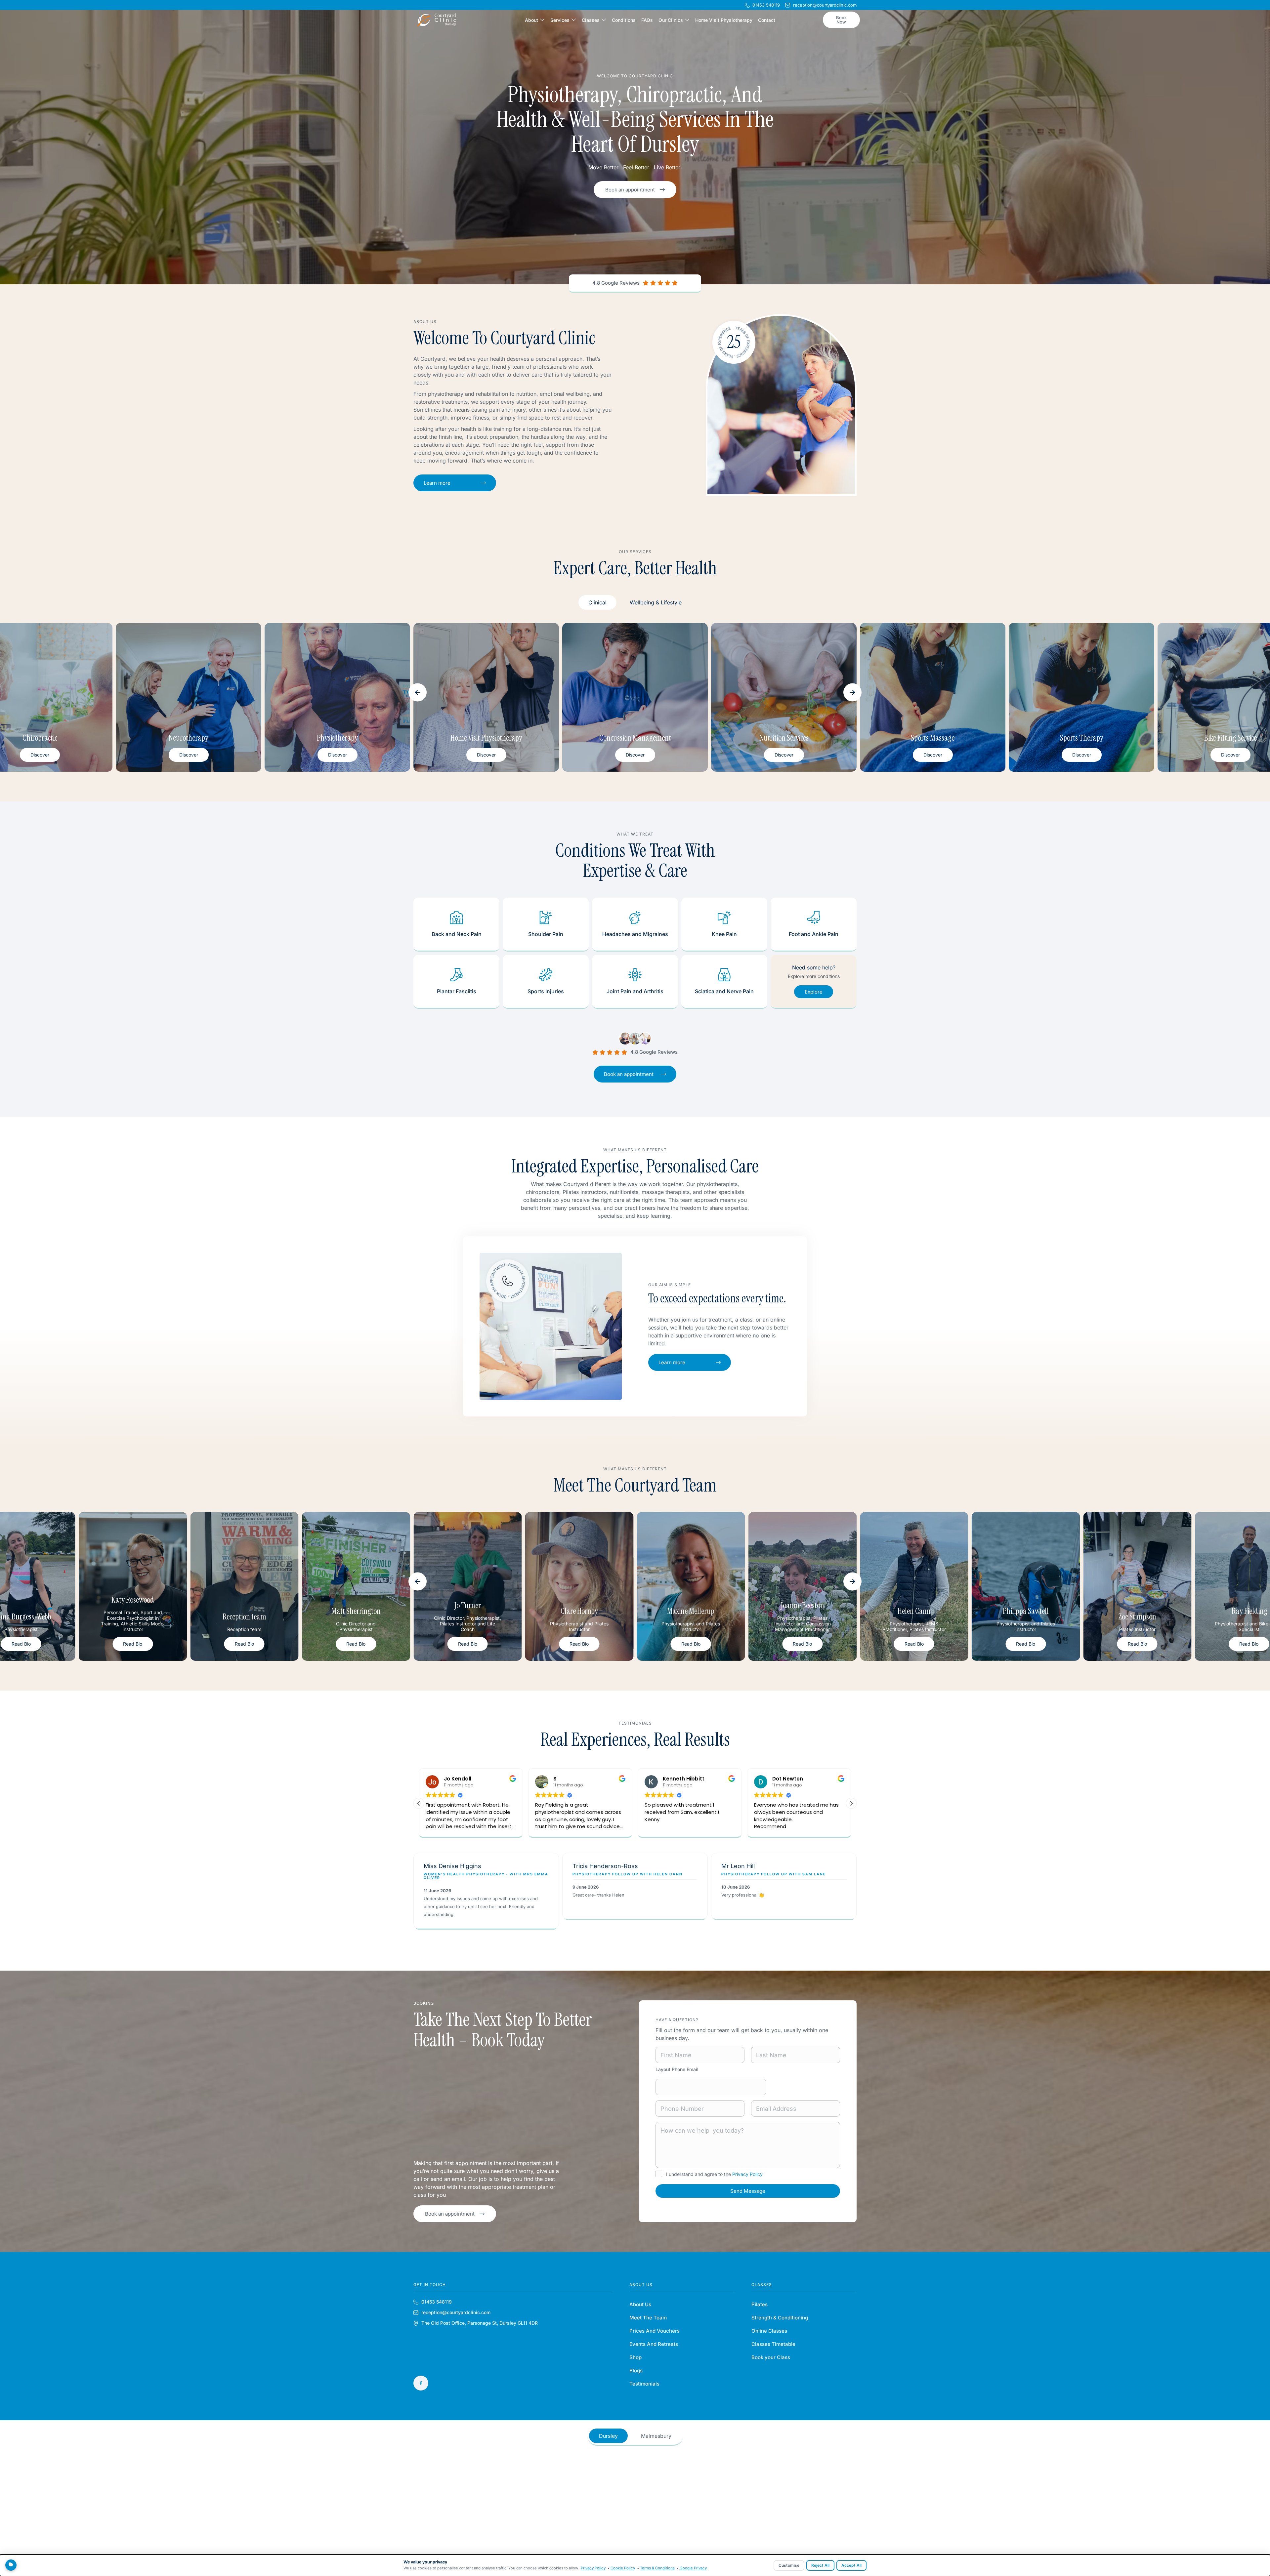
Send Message (748, 2191)
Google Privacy (693, 2568)
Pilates (760, 2304)
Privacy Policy (747, 2174)
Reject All (820, 2565)
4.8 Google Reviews (616, 283)
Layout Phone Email (677, 2069)
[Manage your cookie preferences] (11, 2565)
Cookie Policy (623, 2568)
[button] (418, 692)
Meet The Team (648, 2318)
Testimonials (644, 2384)
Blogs (636, 2371)
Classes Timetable (773, 2344)
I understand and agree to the (714, 2174)
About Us (640, 2304)
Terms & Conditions (657, 2568)
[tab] (597, 602)
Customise (789, 2565)
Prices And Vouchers (655, 2331)
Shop (635, 2357)
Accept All (851, 2565)
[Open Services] (574, 20)
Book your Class (771, 2357)
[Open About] (542, 20)
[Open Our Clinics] (687, 20)
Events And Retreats (654, 2344)
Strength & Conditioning (780, 2318)
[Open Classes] (604, 20)
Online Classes (769, 2331)
